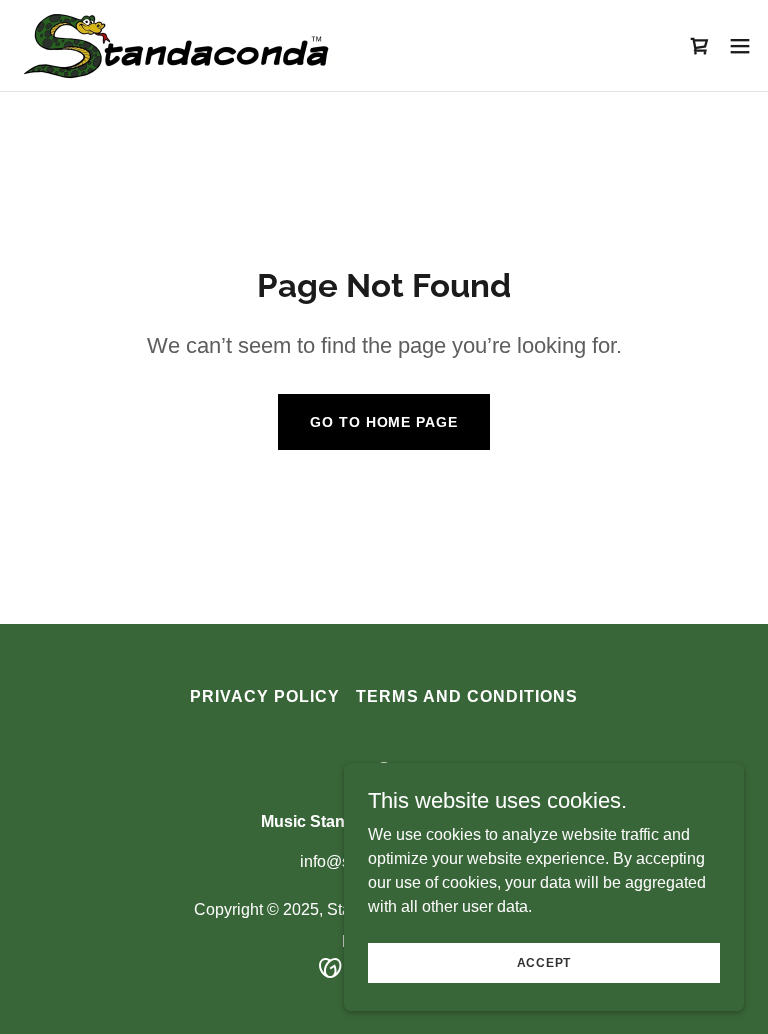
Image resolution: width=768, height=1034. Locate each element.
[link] (181, 45)
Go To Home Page (383, 422)
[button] (740, 46)
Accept (544, 962)
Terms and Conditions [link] (466, 696)
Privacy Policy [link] (265, 696)
